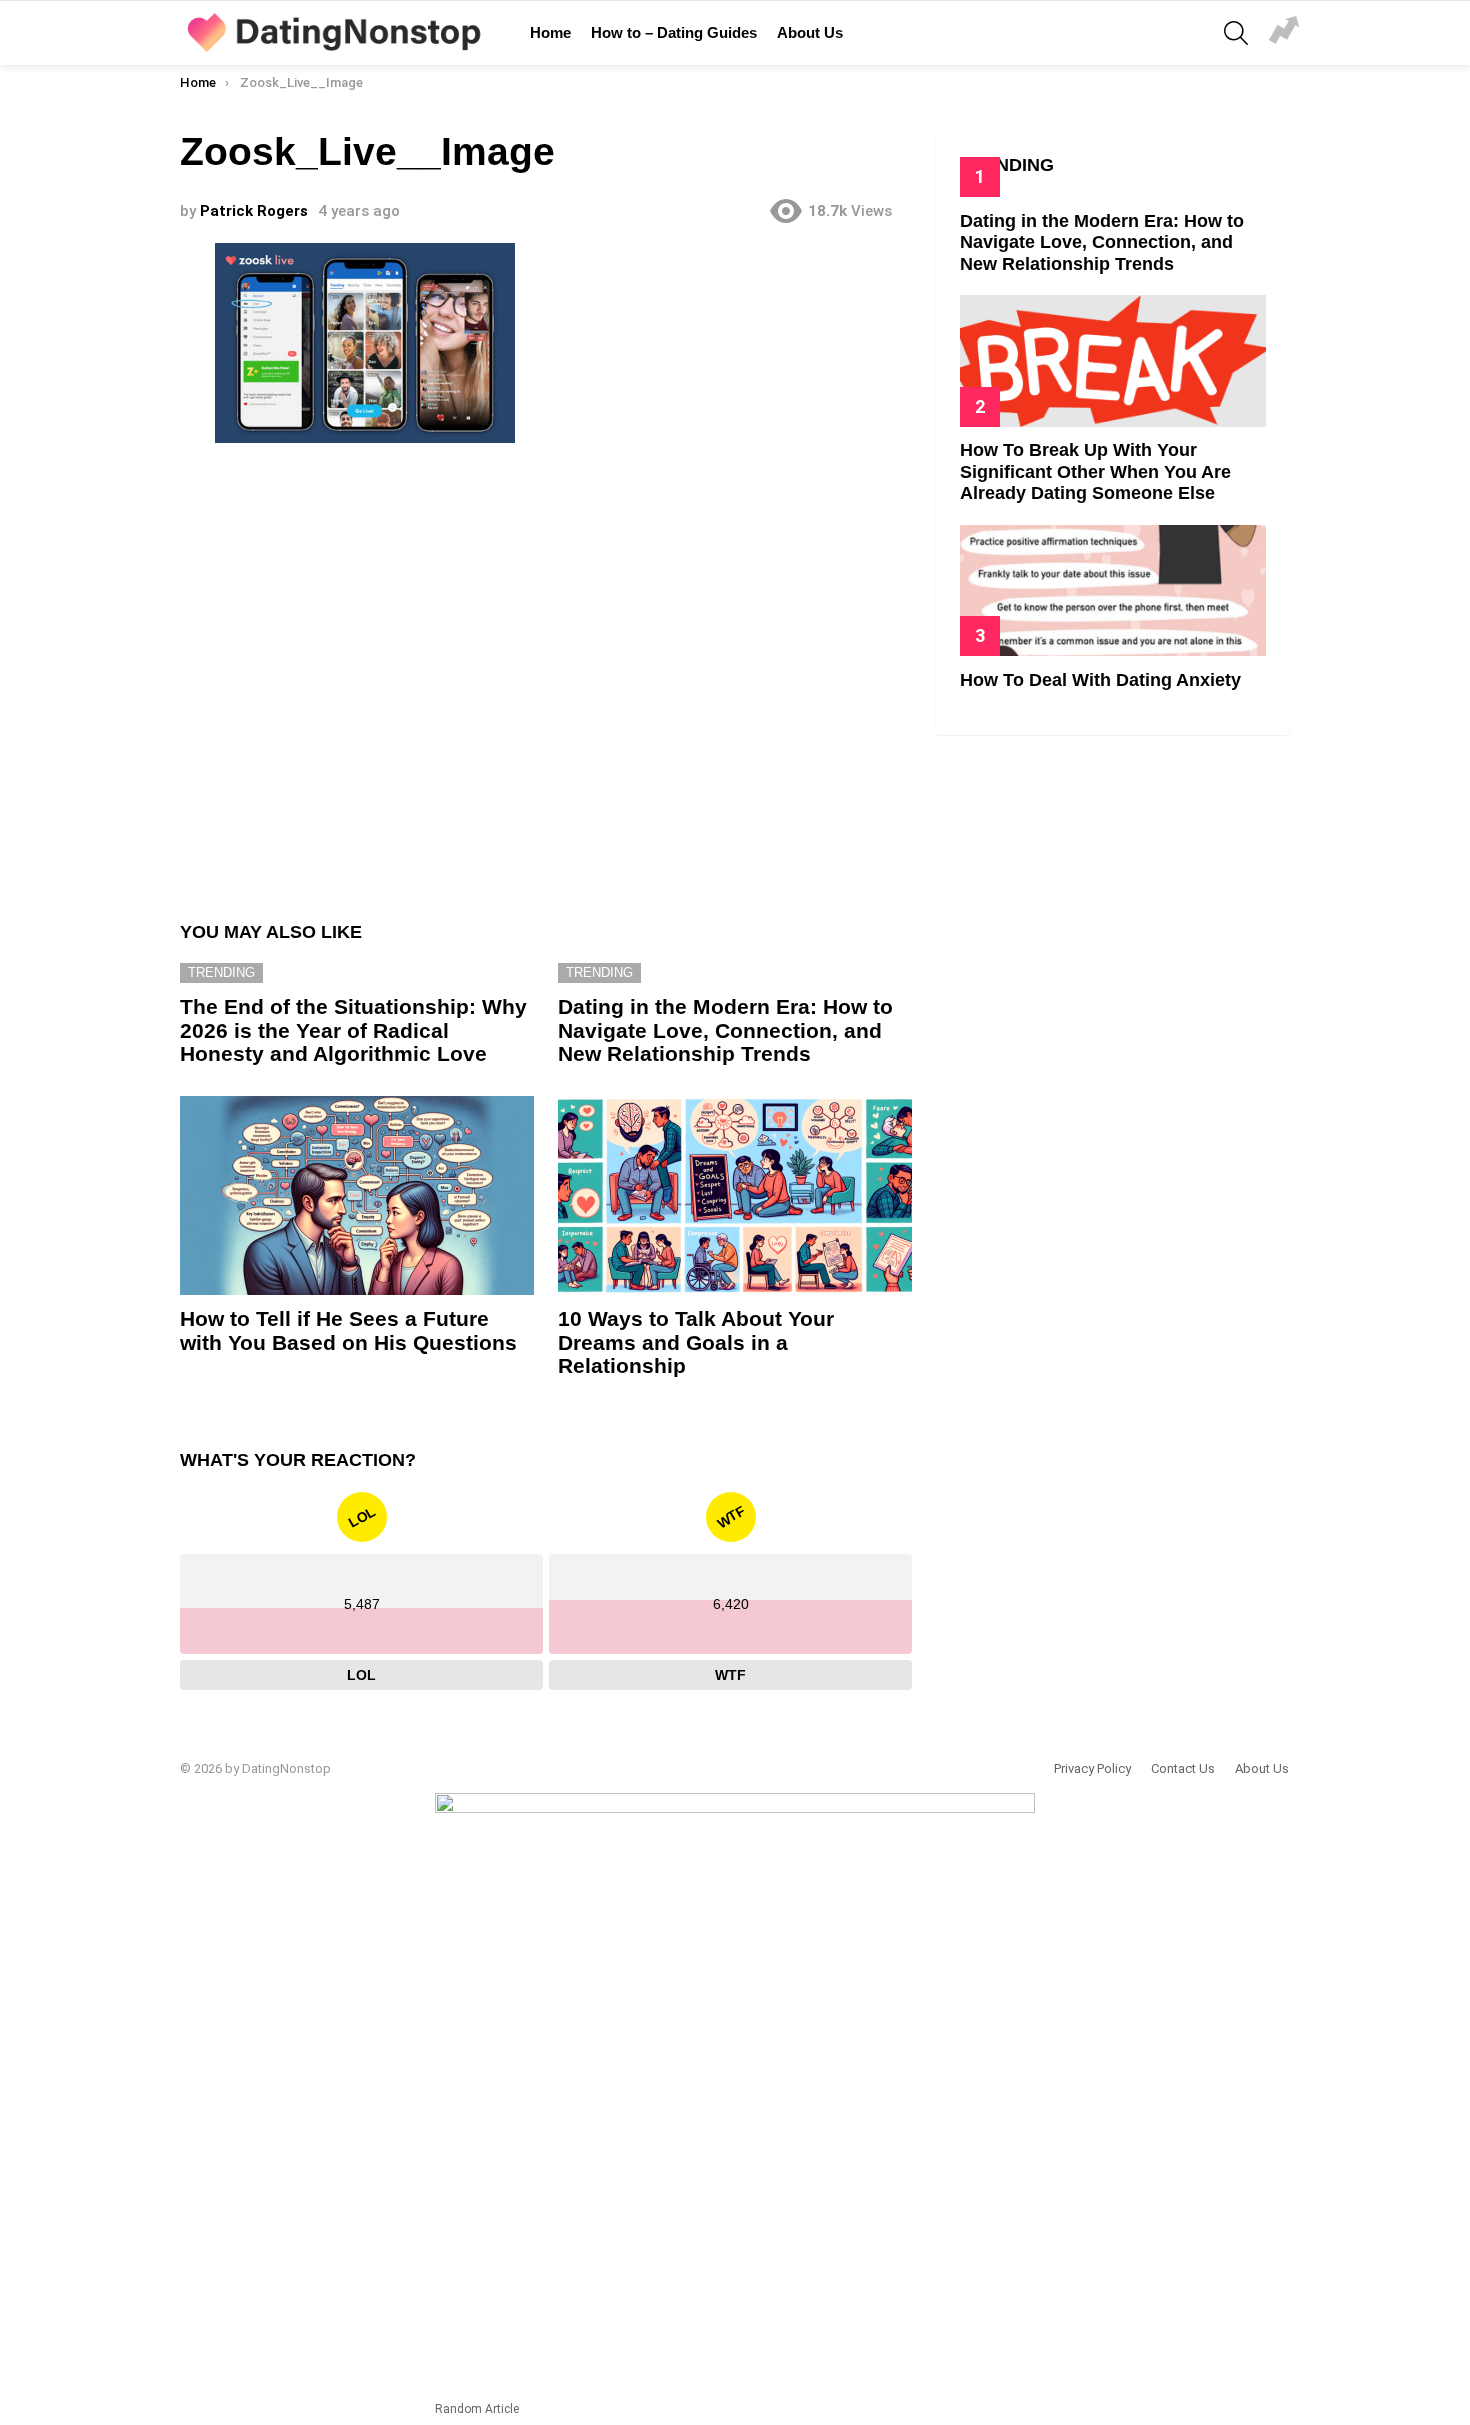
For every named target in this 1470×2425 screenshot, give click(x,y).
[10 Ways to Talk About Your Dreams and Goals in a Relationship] (735, 1195)
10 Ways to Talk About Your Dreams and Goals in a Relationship (696, 1342)
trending (221, 972)
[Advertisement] (546, 673)
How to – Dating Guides (674, 32)
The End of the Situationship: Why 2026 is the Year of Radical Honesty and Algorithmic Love (353, 1030)
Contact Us (1183, 1768)
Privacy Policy (1092, 1768)
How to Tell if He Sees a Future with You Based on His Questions (348, 1330)
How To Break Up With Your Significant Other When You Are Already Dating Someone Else (1095, 471)
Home (550, 32)
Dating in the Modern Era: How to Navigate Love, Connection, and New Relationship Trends (725, 1030)
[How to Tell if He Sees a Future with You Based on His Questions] (357, 1195)
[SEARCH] (1236, 33)
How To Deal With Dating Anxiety (1100, 680)
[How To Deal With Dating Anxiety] (1113, 590)
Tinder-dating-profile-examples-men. (1284, 33)
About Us (810, 32)
